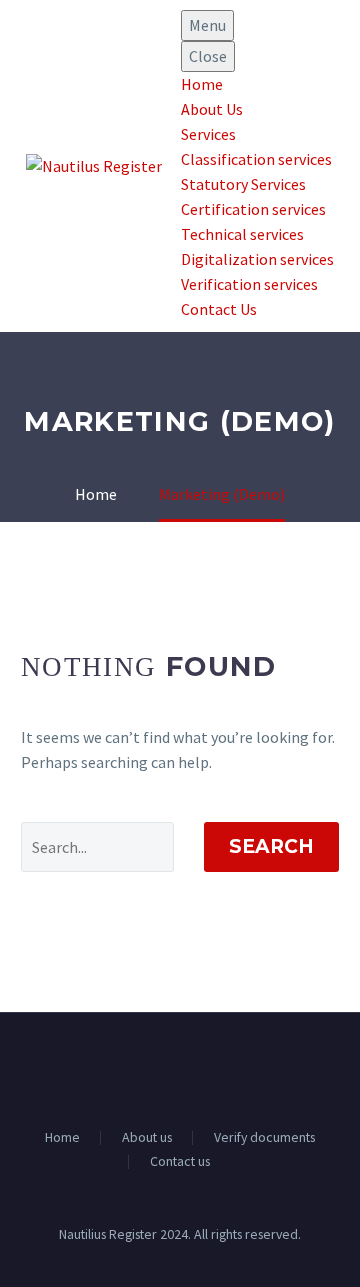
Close (208, 56)
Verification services (249, 284)
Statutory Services (243, 184)
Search (271, 846)
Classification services (256, 159)
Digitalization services (257, 259)
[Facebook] (167, 1068)
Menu (207, 25)
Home (202, 84)
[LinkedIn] (193, 1068)
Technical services (242, 234)
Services (208, 134)
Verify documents (264, 1138)
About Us (212, 109)
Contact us (180, 1162)
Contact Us (219, 309)
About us (147, 1138)
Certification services (253, 209)
